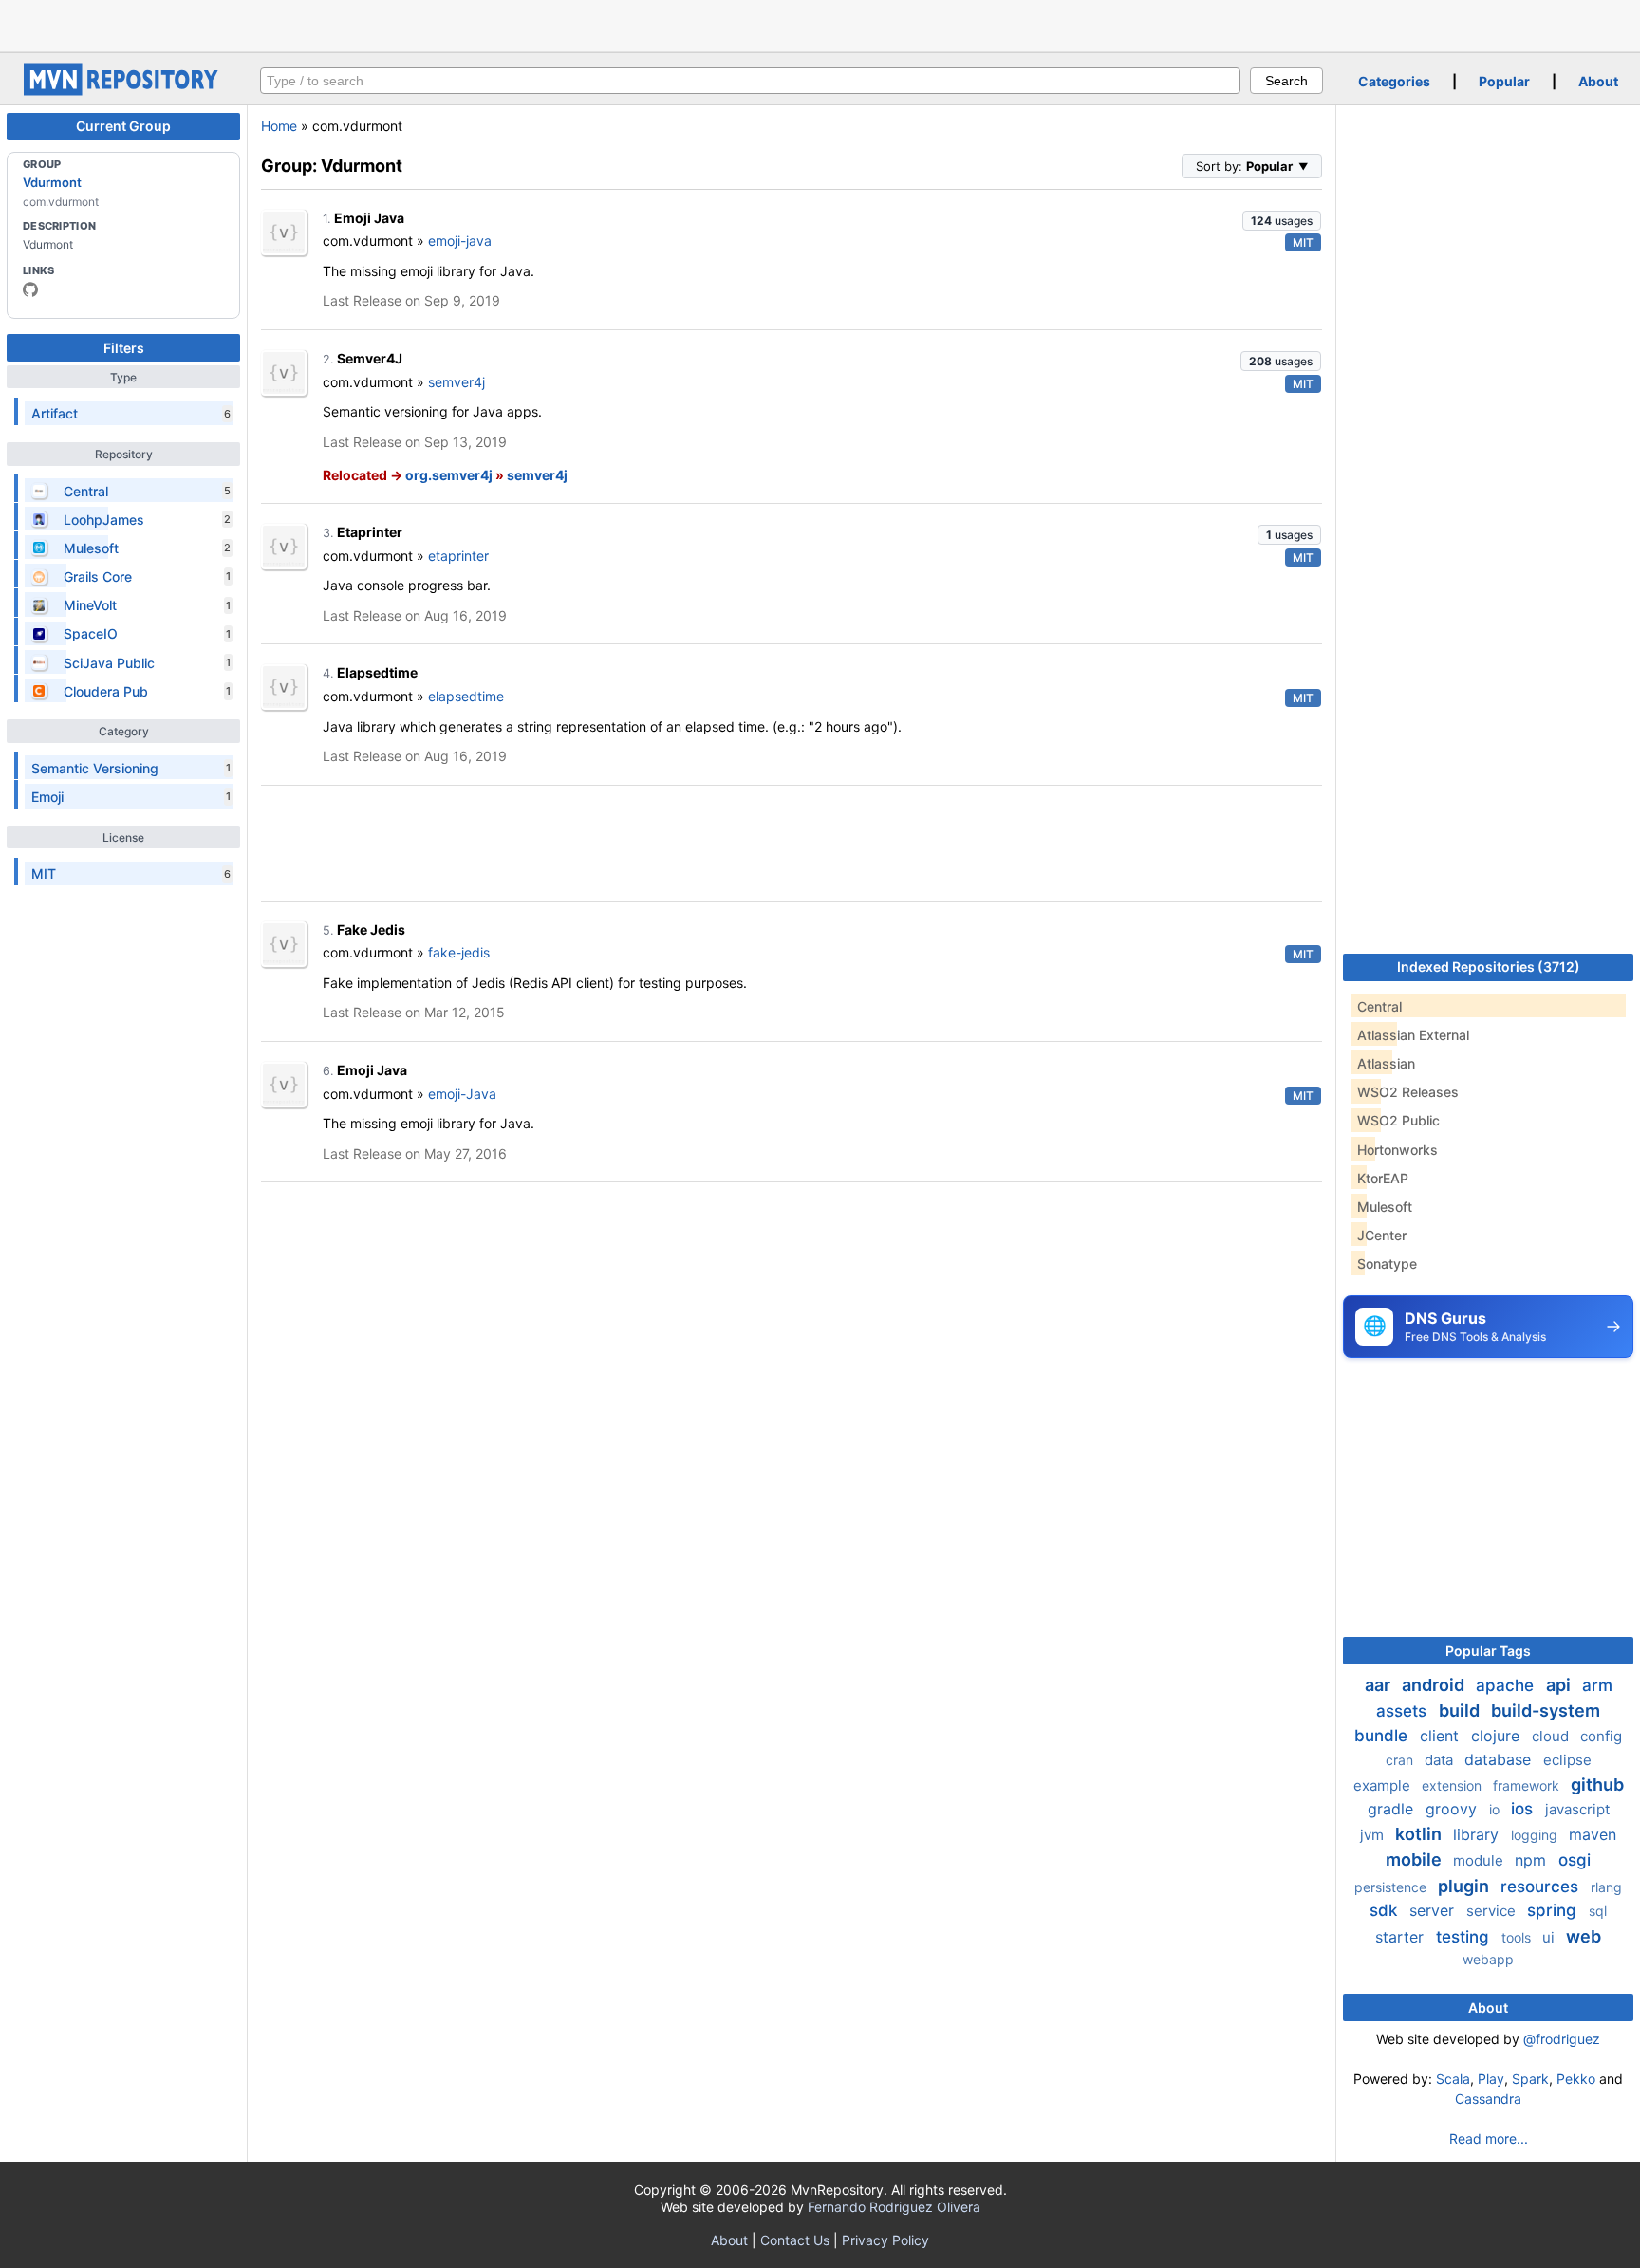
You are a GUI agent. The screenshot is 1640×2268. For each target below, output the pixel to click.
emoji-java (460, 241)
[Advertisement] (820, 24)
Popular (1504, 81)
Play (1491, 2079)
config (1601, 1736)
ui (1550, 1937)
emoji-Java (462, 1094)
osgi (1575, 1860)
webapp (1488, 1959)
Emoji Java (369, 218)
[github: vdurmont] (30, 289)
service (1493, 1911)
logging (1536, 1835)
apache (1507, 1685)
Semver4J (370, 358)
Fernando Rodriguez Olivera (894, 2207)
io (1496, 1809)
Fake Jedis (371, 930)
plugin (1465, 1886)
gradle (1393, 1809)
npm (1533, 1860)
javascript (1577, 1809)
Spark (1530, 2079)
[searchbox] (750, 81)
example (1384, 1785)
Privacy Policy (885, 2240)
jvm (1374, 1835)
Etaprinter (370, 532)
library (1478, 1834)
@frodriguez (1562, 2039)
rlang (1606, 1887)
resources (1542, 1887)
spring (1554, 1910)
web (1584, 1936)
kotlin (1420, 1834)
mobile (1416, 1859)
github (1597, 1785)
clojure (1498, 1736)
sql (1598, 1911)
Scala (1453, 2079)
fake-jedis (459, 952)
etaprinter (458, 556)
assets (1404, 1711)
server (1434, 1910)
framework (1528, 1785)
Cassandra (1488, 2099)
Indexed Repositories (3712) (1489, 967)
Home (279, 126)
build (1461, 1710)
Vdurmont (52, 182)
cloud (1552, 1736)
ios (1524, 1809)
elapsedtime (466, 696)
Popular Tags (1488, 1651)
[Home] (123, 91)
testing (1465, 1937)
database (1500, 1759)
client (1442, 1736)
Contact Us (795, 2240)
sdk (1386, 1910)
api (1560, 1685)
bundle (1383, 1736)
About (1598, 81)
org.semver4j (449, 475)
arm (1597, 1685)
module (1480, 1860)
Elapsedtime (377, 672)
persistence (1392, 1887)
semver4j (457, 382)
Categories (1394, 81)
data (1441, 1760)
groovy (1454, 1809)
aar (1379, 1685)
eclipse (1567, 1760)
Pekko (1576, 2079)
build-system (1546, 1710)
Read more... (1489, 2138)
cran (1401, 1760)
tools (1518, 1937)
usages (1282, 221)
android (1435, 1685)
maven (1593, 1834)
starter (1402, 1937)
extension (1454, 1785)
